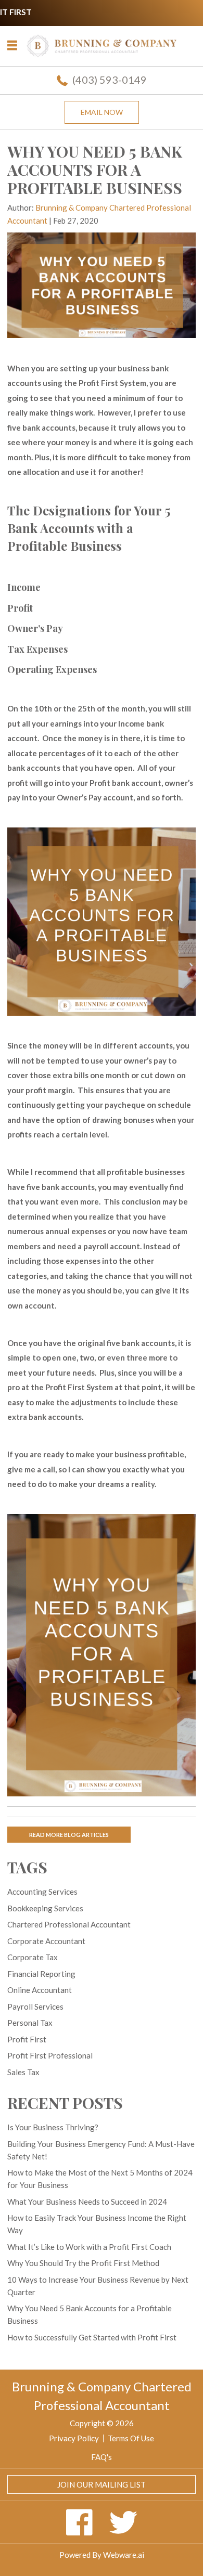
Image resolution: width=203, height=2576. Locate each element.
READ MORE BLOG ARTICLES (69, 1835)
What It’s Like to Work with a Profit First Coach (89, 2247)
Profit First (27, 2039)
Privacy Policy (74, 2438)
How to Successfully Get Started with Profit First (92, 2337)
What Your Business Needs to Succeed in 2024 (87, 2202)
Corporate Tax (33, 1957)
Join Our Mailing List (102, 2484)
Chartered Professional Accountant (69, 1924)
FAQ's (102, 2457)
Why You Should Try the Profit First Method (83, 2263)
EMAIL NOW (102, 112)
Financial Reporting (41, 1974)
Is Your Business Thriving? (53, 2127)
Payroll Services (35, 2007)
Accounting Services (42, 1892)
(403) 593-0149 (110, 80)
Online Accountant (40, 1990)
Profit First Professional (50, 2055)
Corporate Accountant (46, 1941)
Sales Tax (23, 2072)
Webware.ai (124, 2555)
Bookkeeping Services (45, 1908)
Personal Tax (30, 2023)
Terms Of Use (131, 2438)
